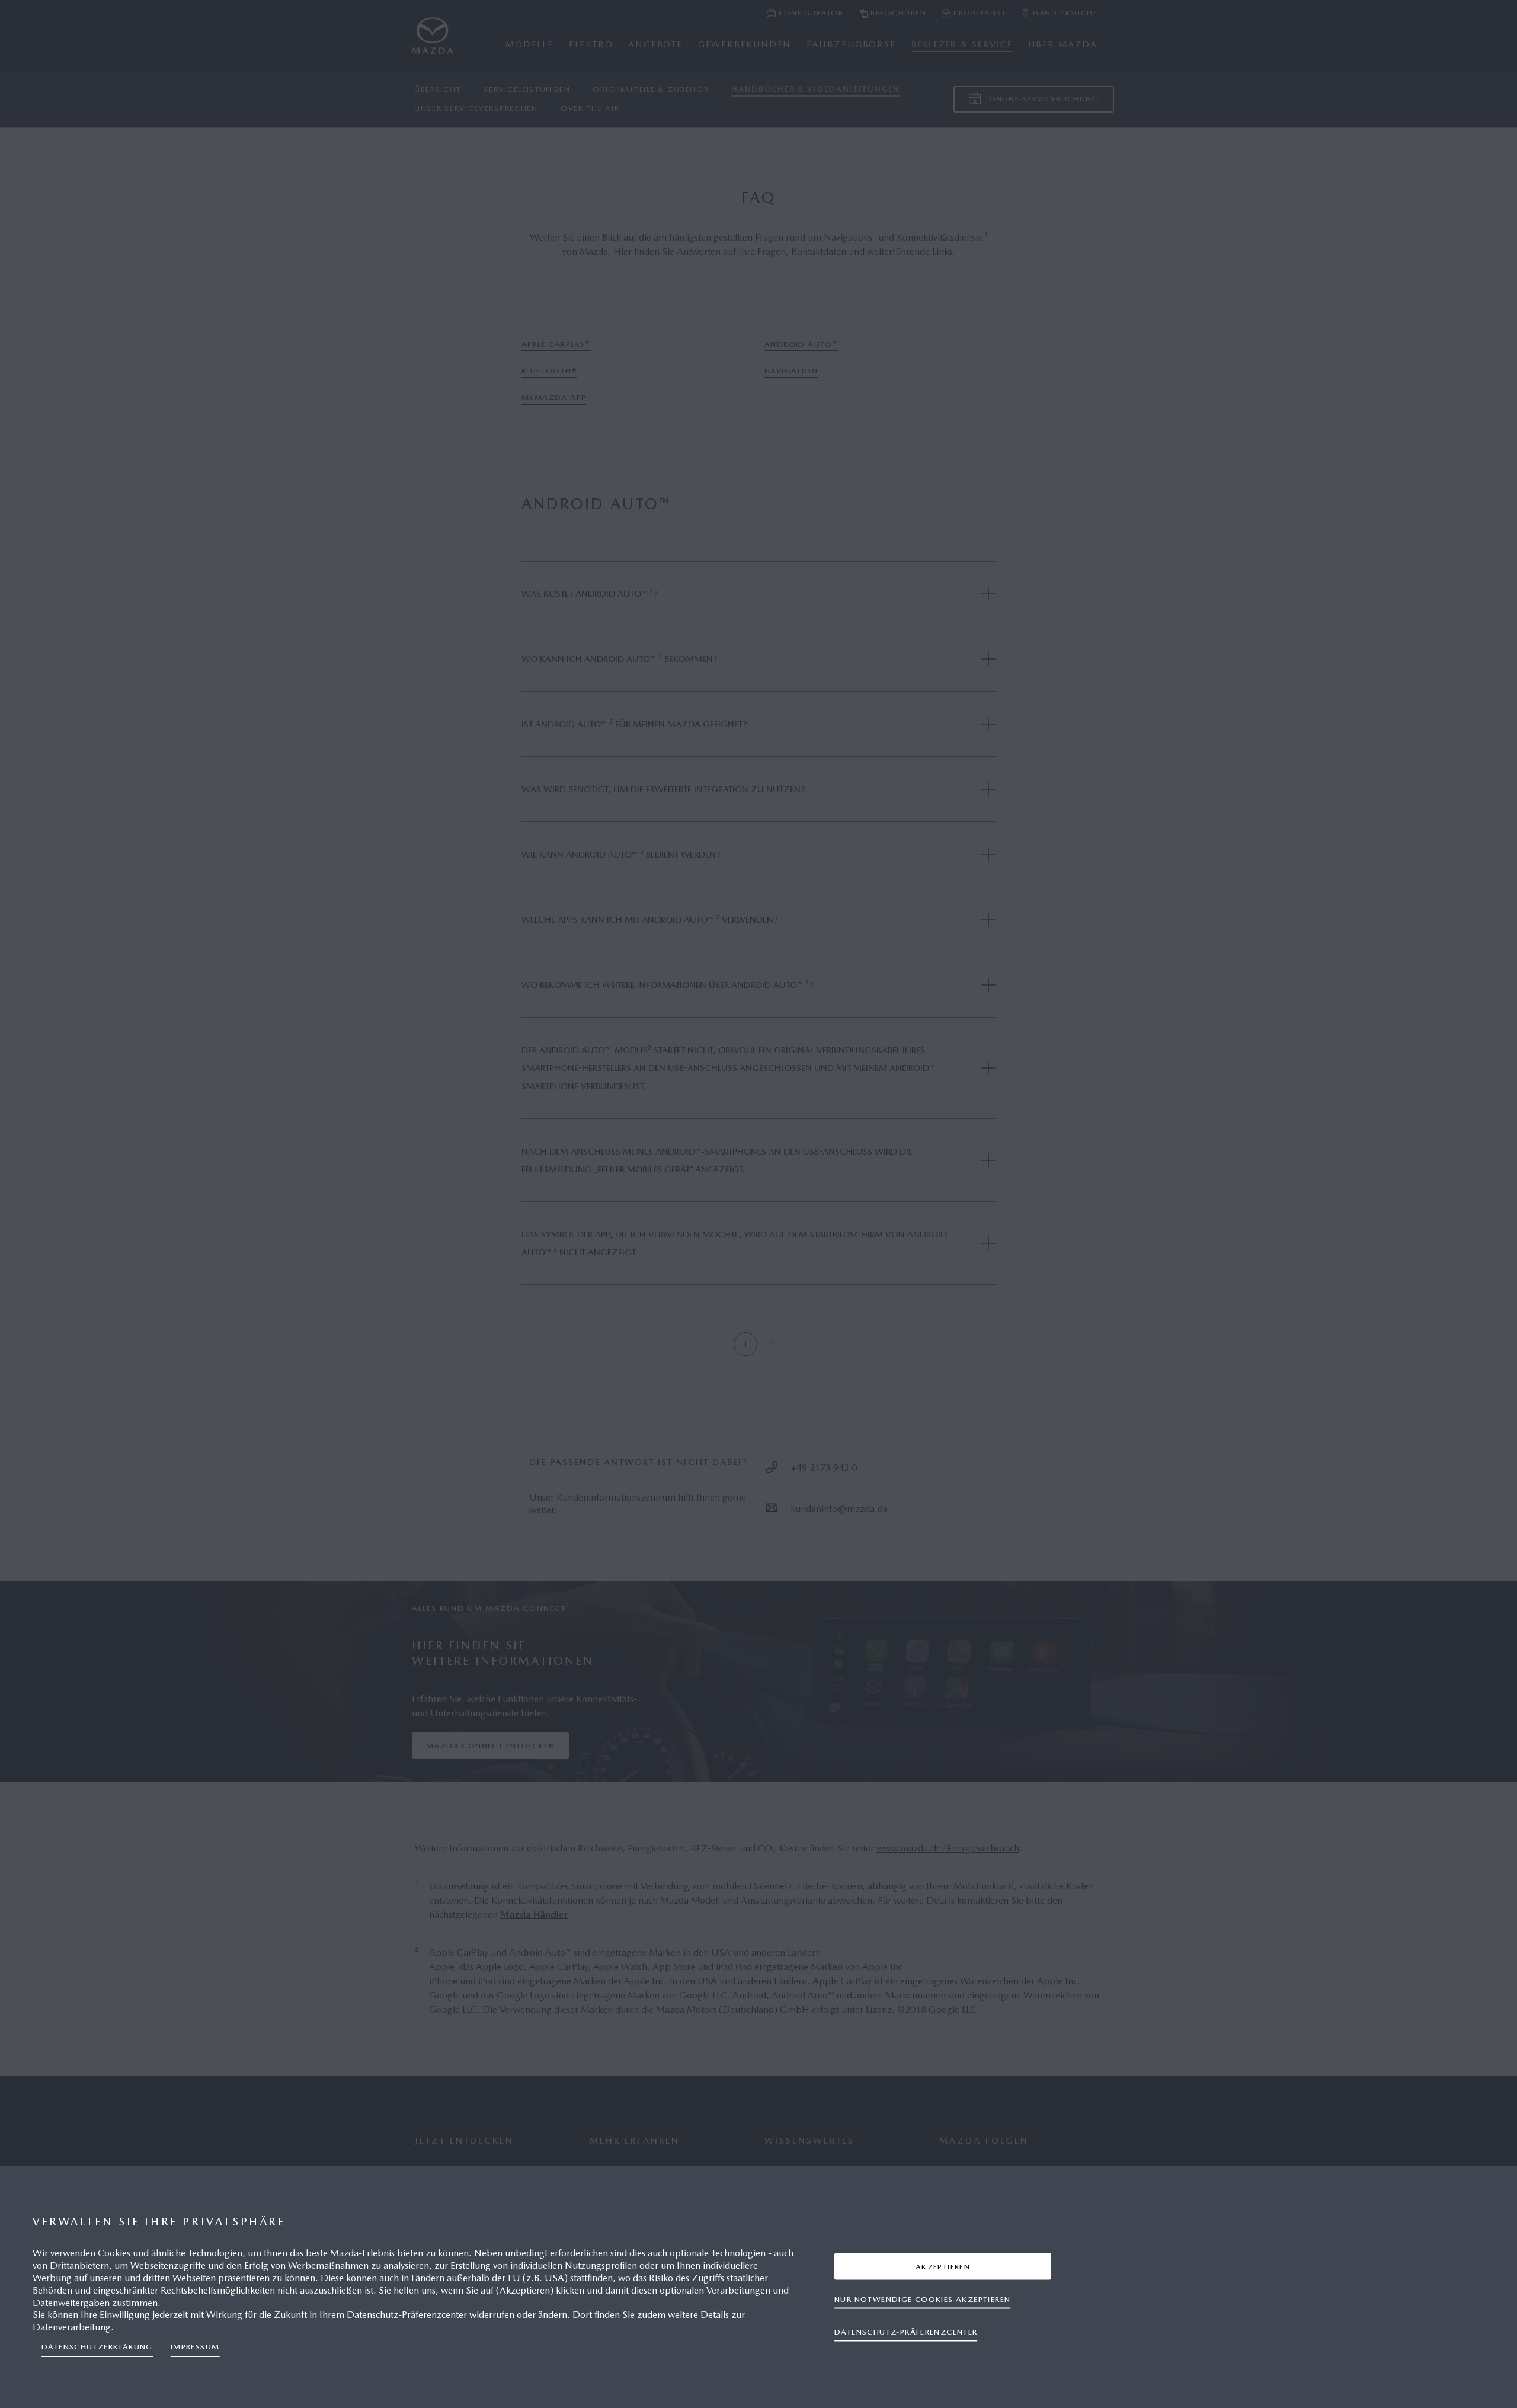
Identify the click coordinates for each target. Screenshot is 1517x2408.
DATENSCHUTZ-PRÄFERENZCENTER (906, 2331)
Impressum (195, 2347)
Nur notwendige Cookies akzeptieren (922, 2299)
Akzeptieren (943, 2266)
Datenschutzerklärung (97, 2347)
